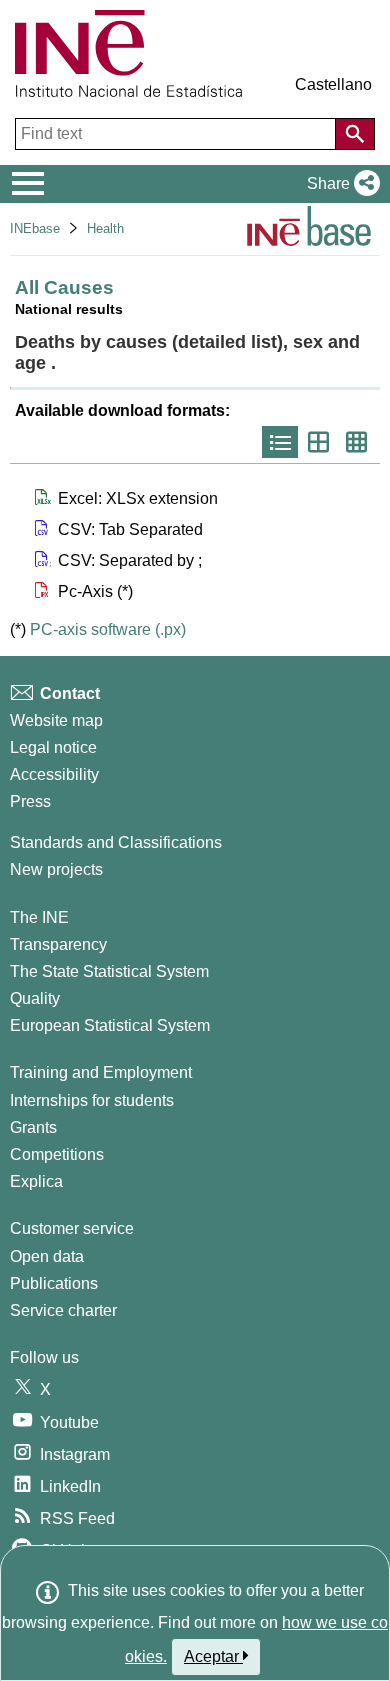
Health (105, 228)
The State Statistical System (109, 971)
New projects (56, 869)
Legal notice (53, 747)
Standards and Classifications (116, 842)
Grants (33, 1127)
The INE (39, 917)
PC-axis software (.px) (108, 629)
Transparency (58, 944)
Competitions (57, 1154)
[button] (339, 184)
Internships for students (92, 1100)
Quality (35, 998)
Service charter (63, 1310)
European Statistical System (110, 1025)
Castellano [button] (333, 84)
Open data (47, 1256)
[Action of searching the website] (355, 134)
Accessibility (54, 774)
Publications (54, 1283)
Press (30, 801)
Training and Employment (101, 1072)
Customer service (72, 1228)
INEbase (35, 228)
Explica (36, 1181)
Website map (56, 720)
